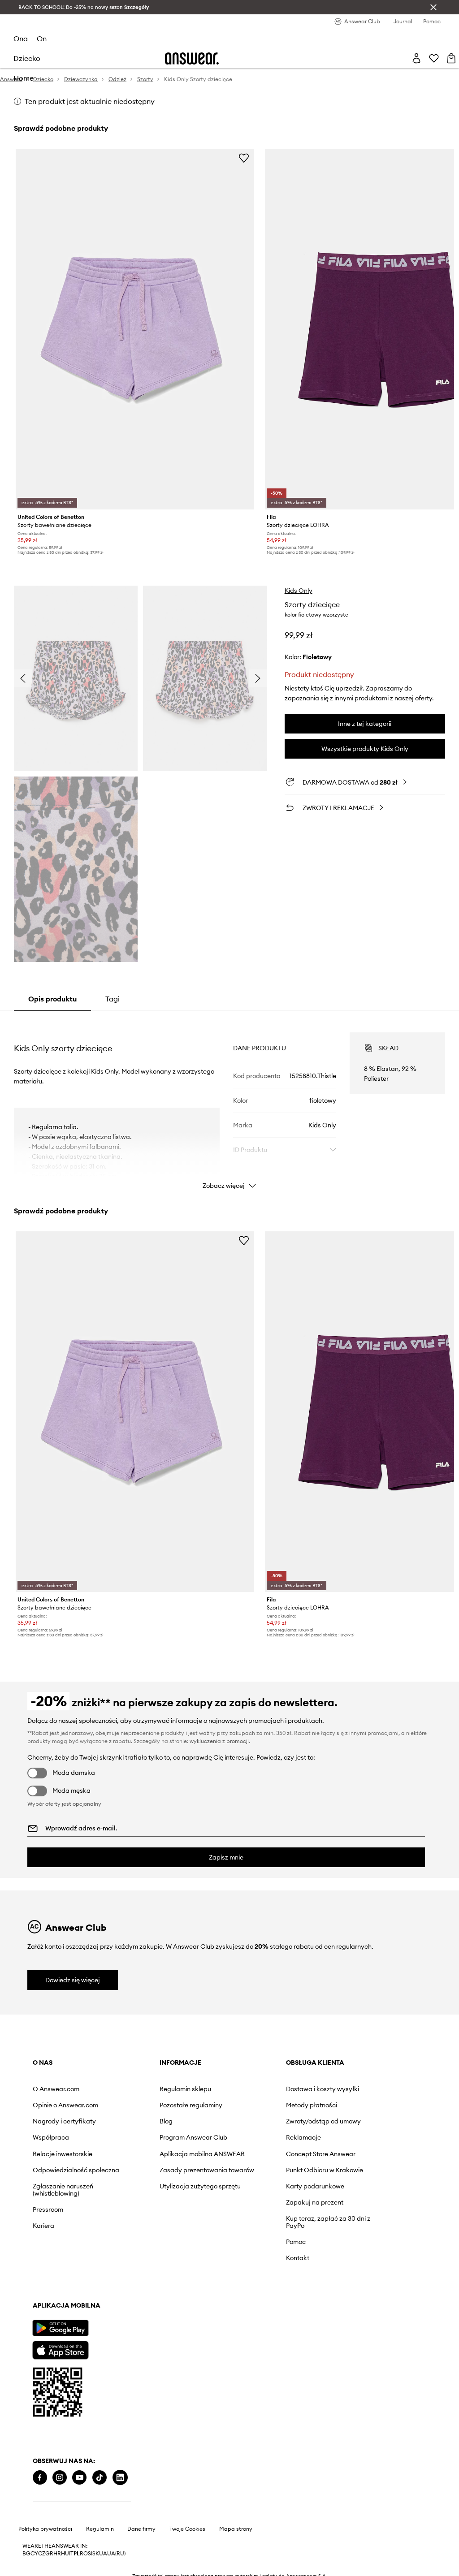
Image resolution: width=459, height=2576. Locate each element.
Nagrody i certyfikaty (64, 2121)
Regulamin (100, 2529)
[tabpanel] (229, 1103)
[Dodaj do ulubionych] (244, 158)
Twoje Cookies (187, 2529)
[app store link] (60, 2349)
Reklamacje (303, 2137)
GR (49, 2554)
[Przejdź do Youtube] (79, 2478)
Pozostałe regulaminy (191, 2105)
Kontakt (298, 2258)
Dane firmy (141, 2529)
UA (103, 2554)
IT (71, 2554)
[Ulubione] (434, 58)
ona (21, 39)
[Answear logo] (192, 58)
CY (34, 2554)
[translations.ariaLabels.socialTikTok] (100, 2478)
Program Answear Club (193, 2137)
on (42, 39)
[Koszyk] (451, 58)
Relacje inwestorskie (63, 2154)
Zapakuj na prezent (315, 2202)
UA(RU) (116, 2554)
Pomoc (296, 2242)
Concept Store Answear (321, 2154)
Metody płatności (312, 2105)
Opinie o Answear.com (65, 2105)
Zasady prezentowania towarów (207, 2170)
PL (77, 2554)
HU (65, 2554)
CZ (42, 2554)
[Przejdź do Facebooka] (40, 2478)
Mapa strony (236, 2529)
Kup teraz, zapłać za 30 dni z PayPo (328, 2222)
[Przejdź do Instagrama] (60, 2478)
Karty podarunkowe (315, 2186)
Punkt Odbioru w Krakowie (325, 2170)
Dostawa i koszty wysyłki (323, 2089)
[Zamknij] (433, 7)
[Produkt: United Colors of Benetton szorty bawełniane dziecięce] (135, 329)
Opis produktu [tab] (52, 999)
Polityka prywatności (45, 2529)
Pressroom (48, 2209)
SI (90, 2554)
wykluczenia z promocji (219, 1741)
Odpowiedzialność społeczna (76, 2170)
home (24, 78)
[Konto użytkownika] (416, 58)
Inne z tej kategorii (365, 724)
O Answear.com (56, 2089)
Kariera (43, 2226)
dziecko (27, 58)
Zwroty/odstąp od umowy (323, 2121)
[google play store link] (60, 2328)
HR (57, 2554)
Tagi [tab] (113, 999)
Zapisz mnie (226, 1857)
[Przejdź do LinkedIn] (120, 2478)
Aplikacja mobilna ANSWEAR (202, 2154)
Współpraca (51, 2137)
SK (96, 2554)
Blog (166, 2121)
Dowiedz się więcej (73, 1980)
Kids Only (299, 591)
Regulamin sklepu (185, 2089)
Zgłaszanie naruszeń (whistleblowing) (63, 2190)
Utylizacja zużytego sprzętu (200, 2186)
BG (26, 2554)
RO (84, 2554)
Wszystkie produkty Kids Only (365, 749)
